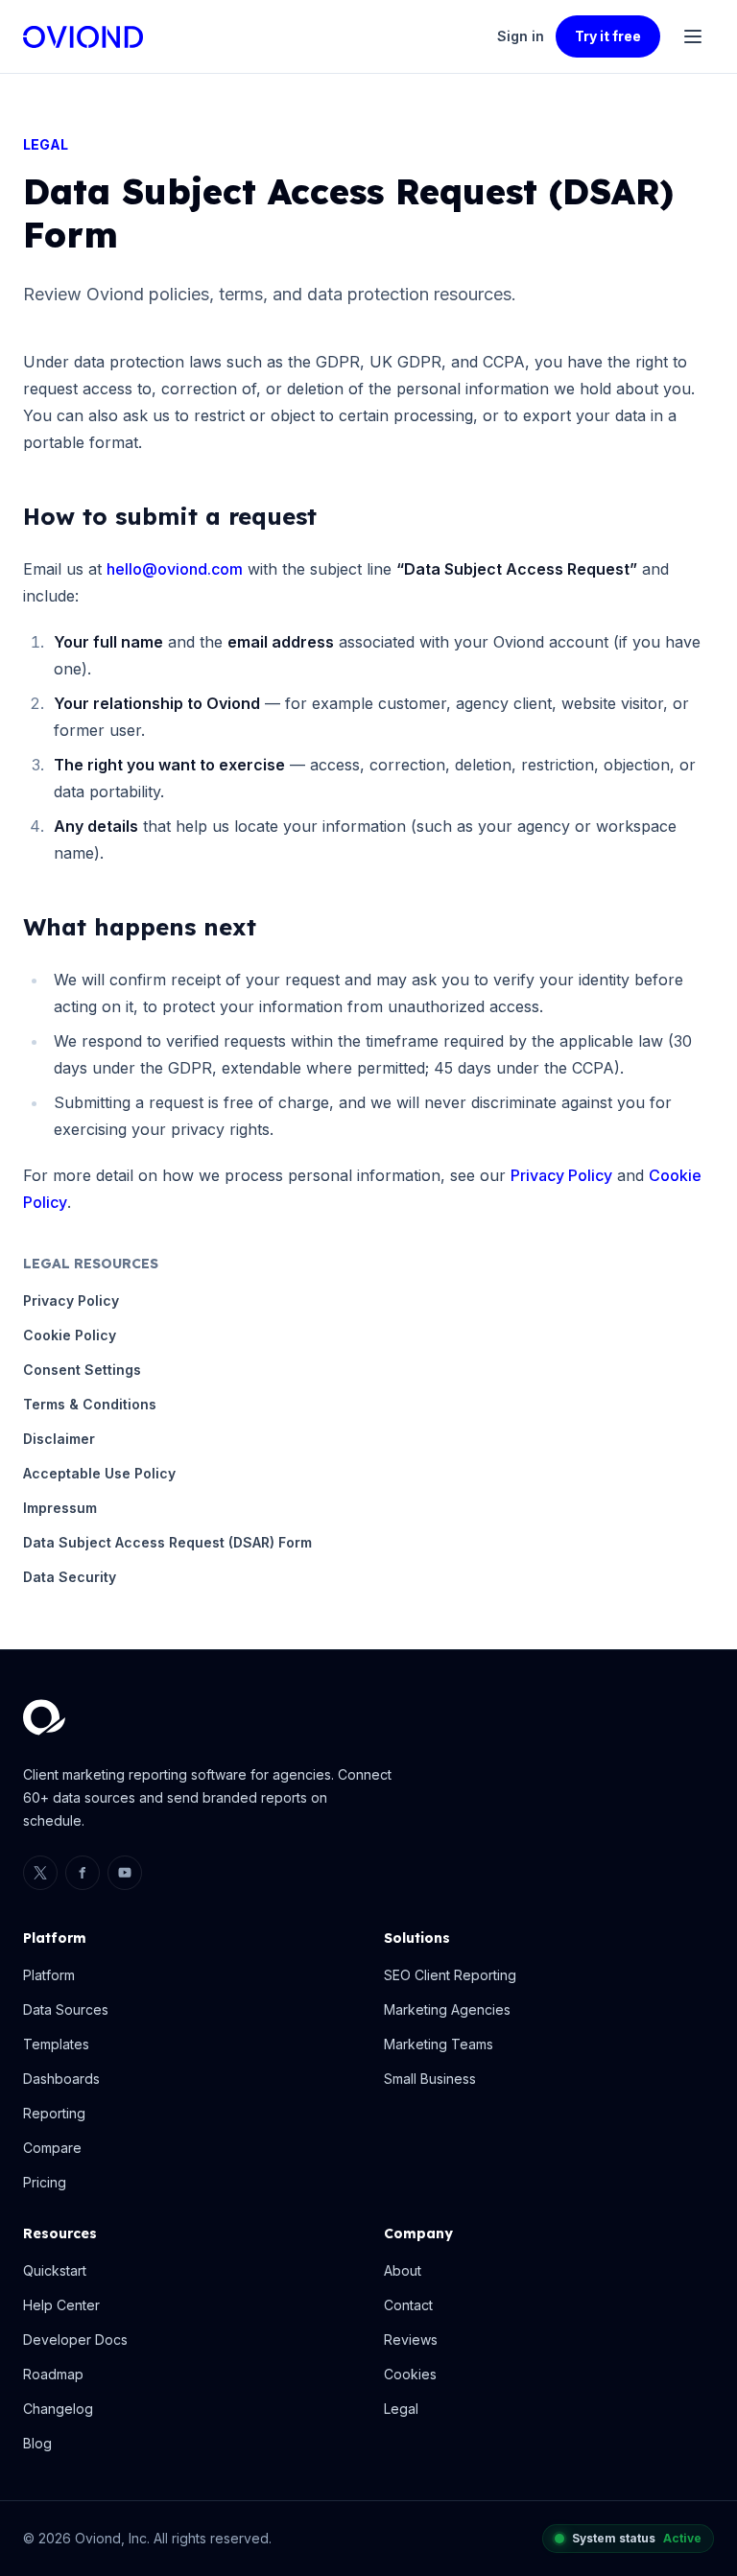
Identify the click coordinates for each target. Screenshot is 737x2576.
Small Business (430, 2079)
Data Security (70, 1577)
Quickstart (55, 2270)
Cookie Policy (70, 1335)
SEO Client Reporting (450, 1975)
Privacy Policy (561, 1175)
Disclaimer (59, 1439)
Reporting (54, 2113)
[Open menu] (693, 36)
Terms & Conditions (90, 1404)
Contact (408, 2305)
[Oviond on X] (40, 1873)
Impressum (60, 1508)
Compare (52, 2148)
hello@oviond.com (175, 569)
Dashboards (61, 2079)
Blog (37, 2443)
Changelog (58, 2409)
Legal (401, 2409)
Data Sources (66, 2009)
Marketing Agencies (447, 2009)
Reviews (411, 2340)
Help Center (61, 2305)
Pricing (45, 2182)
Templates (56, 2044)
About (403, 2270)
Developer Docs (75, 2340)
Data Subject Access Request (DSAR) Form (167, 1542)
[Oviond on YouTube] (125, 1873)
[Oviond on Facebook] (83, 1873)
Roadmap (53, 2374)
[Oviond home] (83, 37)
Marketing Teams (439, 2044)
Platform (49, 1975)
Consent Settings (82, 1370)
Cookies (410, 2374)
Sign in (521, 36)
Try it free (608, 36)
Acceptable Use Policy (99, 1473)
